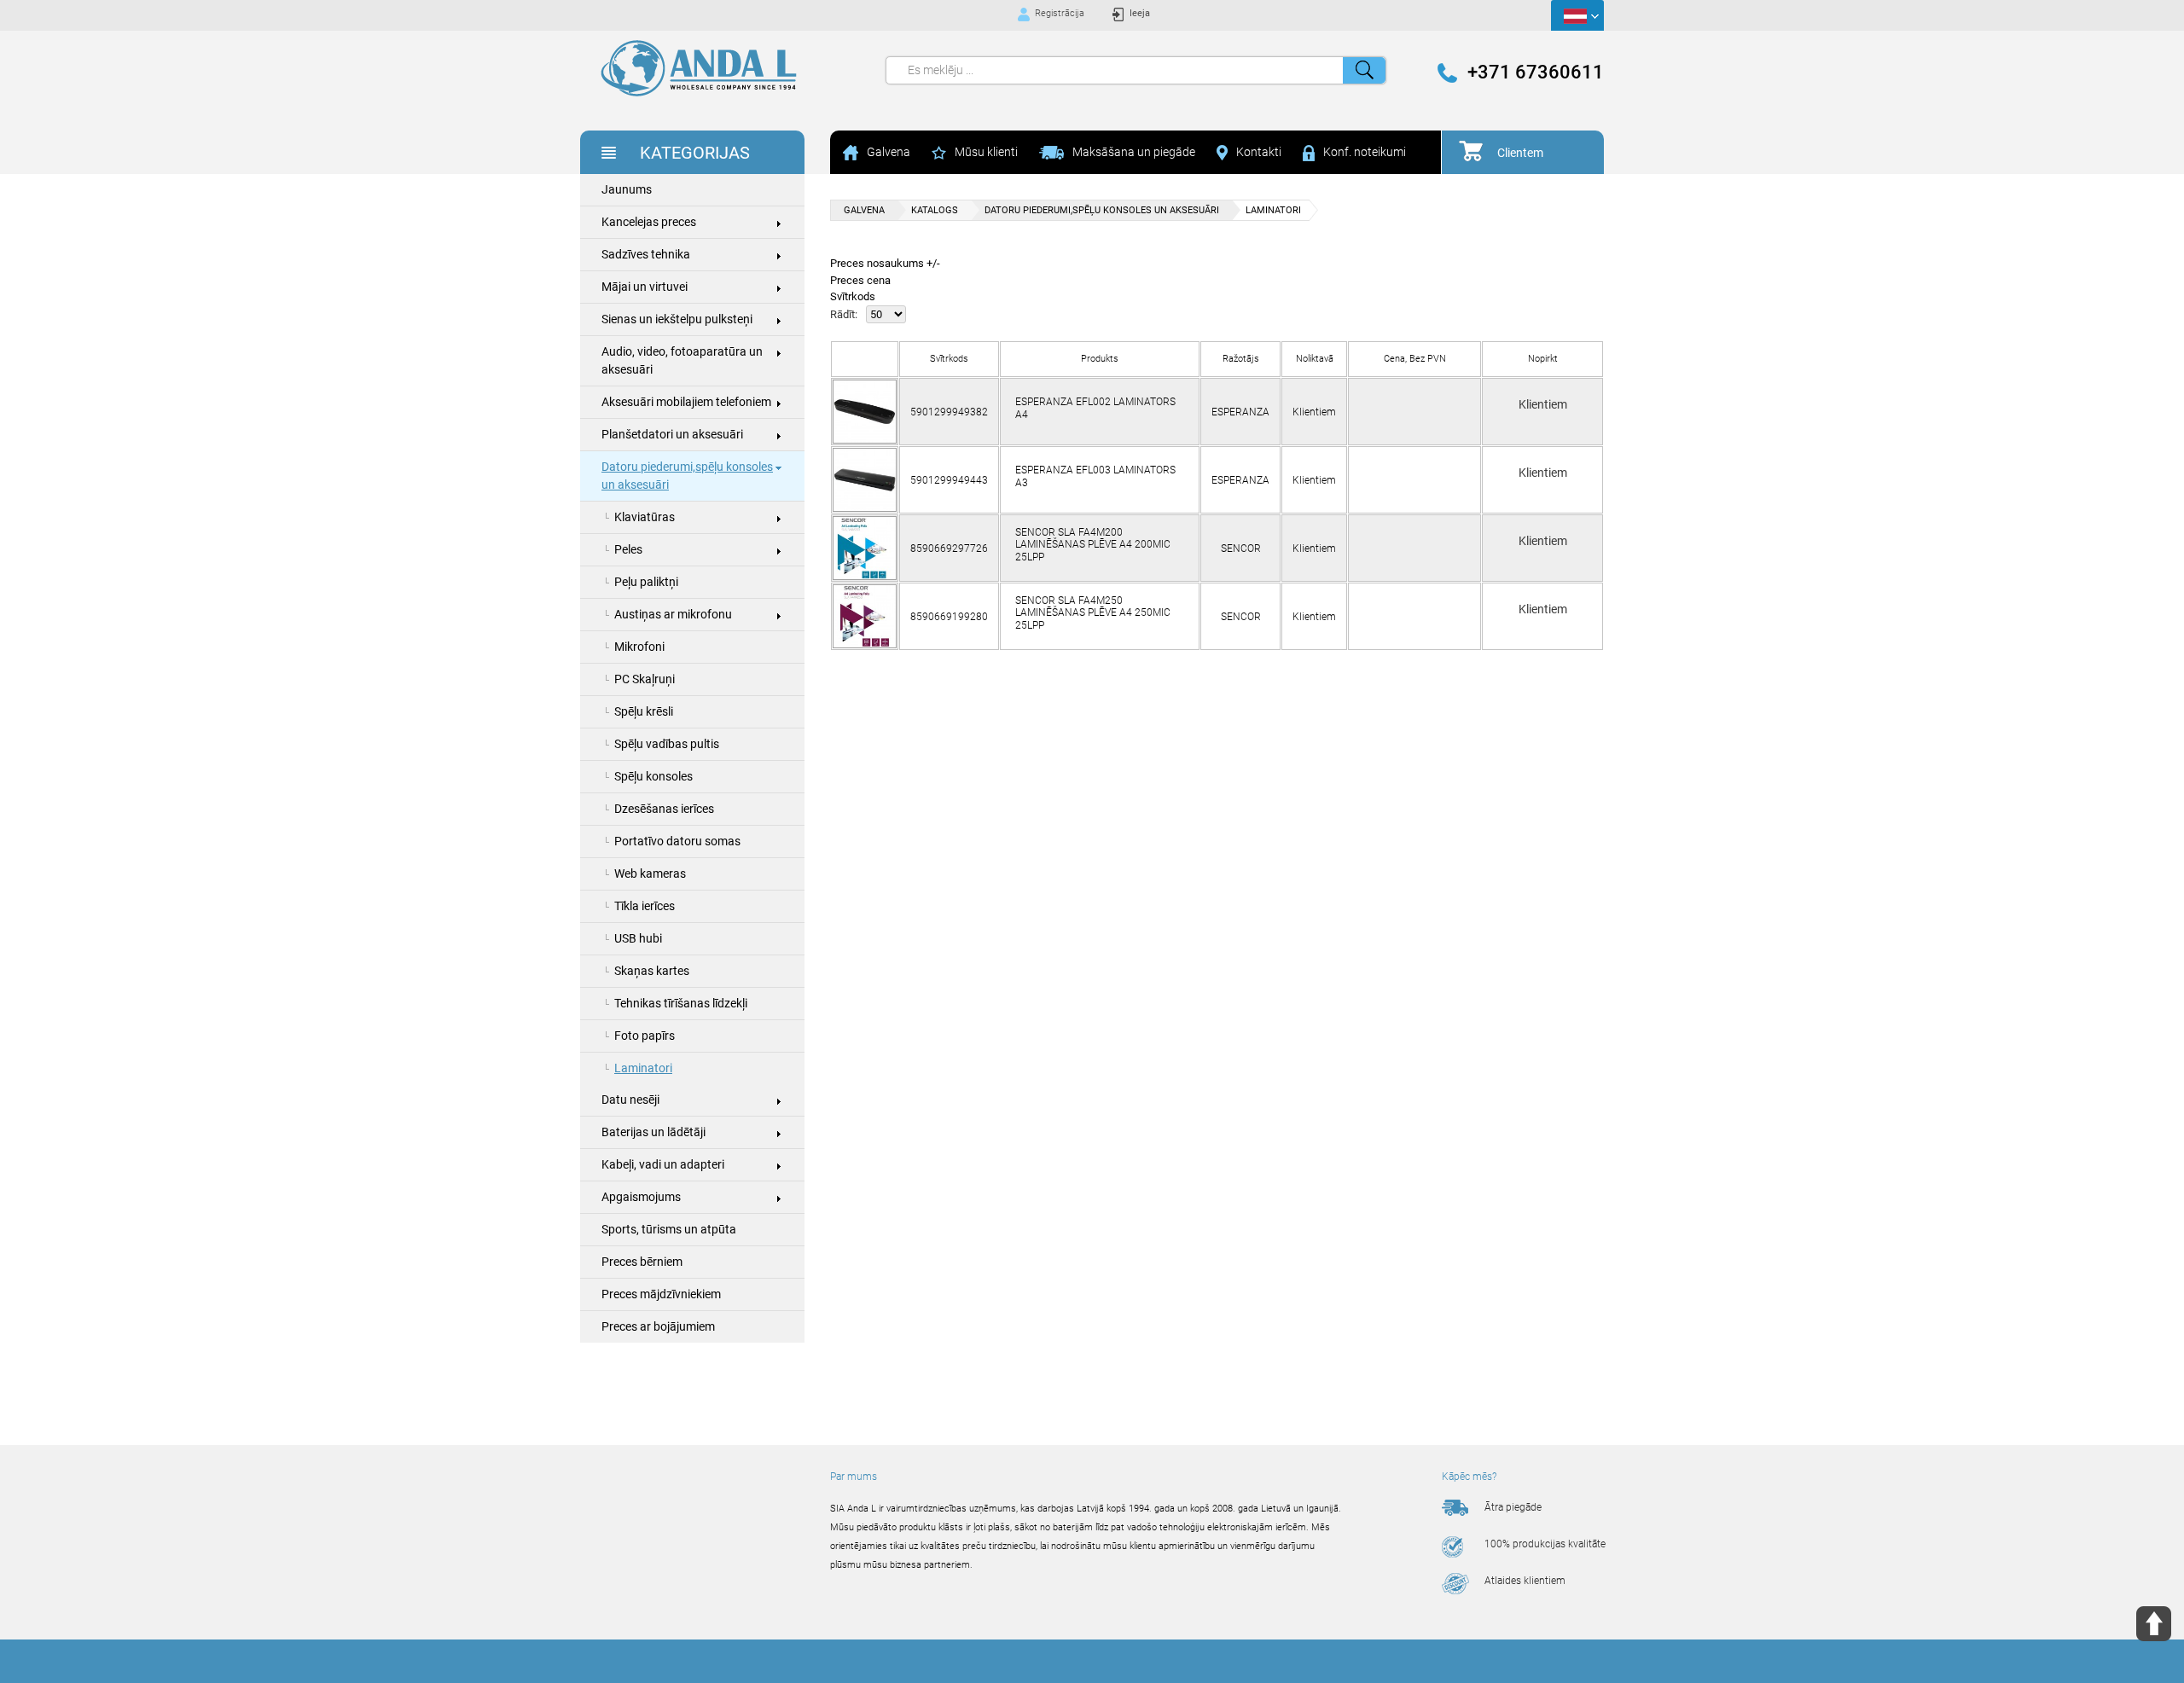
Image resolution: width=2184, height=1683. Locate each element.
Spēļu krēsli (644, 711)
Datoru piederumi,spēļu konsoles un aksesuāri (687, 476)
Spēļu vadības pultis (667, 744)
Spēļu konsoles (653, 776)
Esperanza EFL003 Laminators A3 (1095, 476)
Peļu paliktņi (646, 582)
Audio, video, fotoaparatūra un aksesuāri (682, 360)
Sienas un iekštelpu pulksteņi (677, 319)
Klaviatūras (645, 517)
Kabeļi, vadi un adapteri (663, 1164)
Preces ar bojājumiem (658, 1326)
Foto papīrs (645, 1036)
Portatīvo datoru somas (677, 841)
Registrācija (1060, 13)
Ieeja (1140, 13)
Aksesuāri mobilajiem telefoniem (686, 402)
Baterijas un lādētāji (653, 1132)
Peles (628, 549)
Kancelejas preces (649, 222)
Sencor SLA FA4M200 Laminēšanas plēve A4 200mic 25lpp (1093, 545)
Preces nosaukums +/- (885, 263)
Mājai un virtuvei (645, 287)
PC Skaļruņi (645, 679)
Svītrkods (853, 296)
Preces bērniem (642, 1262)
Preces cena (860, 280)
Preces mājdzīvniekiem (661, 1294)
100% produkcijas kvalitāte (1545, 1544)
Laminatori (643, 1068)
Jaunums (627, 189)
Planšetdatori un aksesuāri (672, 434)
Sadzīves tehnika (646, 254)
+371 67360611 (1536, 73)
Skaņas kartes (652, 971)
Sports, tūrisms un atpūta (669, 1229)
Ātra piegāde (1513, 1507)
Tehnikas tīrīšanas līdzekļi (681, 1003)
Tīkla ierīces (645, 906)
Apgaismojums (641, 1197)
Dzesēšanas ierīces (664, 809)
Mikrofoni (639, 647)
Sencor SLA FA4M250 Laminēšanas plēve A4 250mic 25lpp (1093, 613)
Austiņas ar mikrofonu (673, 614)
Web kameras (650, 873)
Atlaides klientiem (1525, 1581)
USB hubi (638, 938)
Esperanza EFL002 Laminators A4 (1095, 408)
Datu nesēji (630, 1100)
